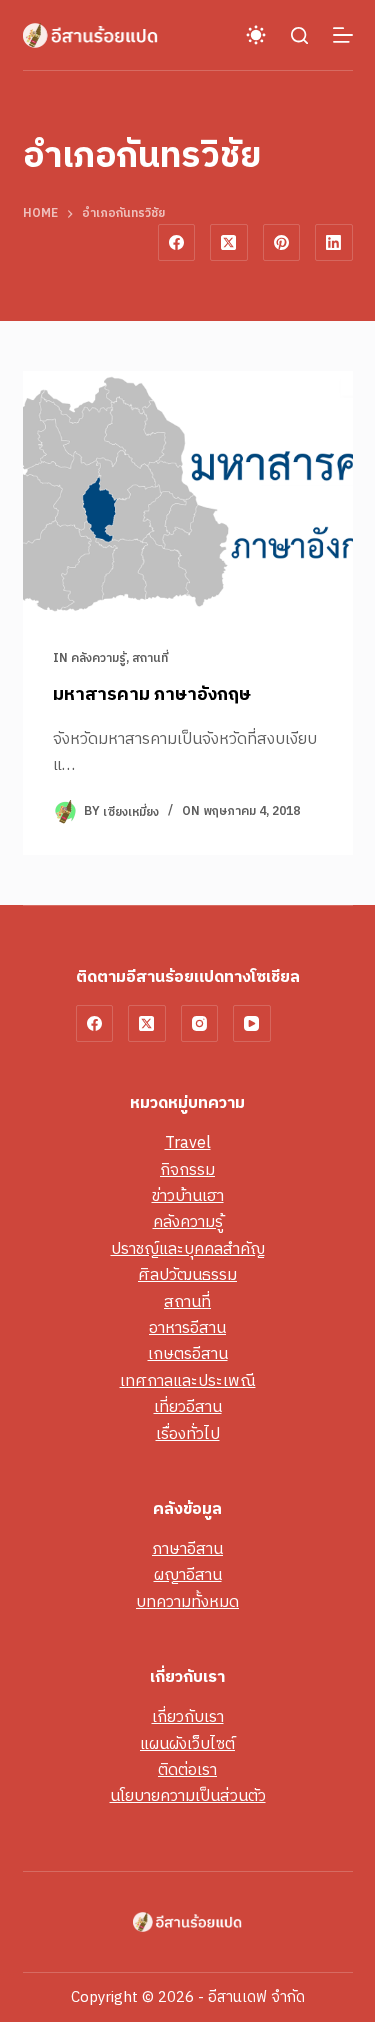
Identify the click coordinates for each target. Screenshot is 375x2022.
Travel (188, 1143)
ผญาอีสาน (188, 1575)
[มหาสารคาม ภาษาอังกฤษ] (188, 495)
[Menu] (343, 35)
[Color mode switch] (256, 35)
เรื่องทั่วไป (188, 1434)
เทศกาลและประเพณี (188, 1381)
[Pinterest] (282, 243)
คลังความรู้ (98, 658)
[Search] (299, 35)
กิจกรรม (187, 1170)
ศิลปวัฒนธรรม (187, 1275)
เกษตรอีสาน (188, 1354)
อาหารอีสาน (187, 1328)
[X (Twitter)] (229, 243)
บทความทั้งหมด (187, 1602)
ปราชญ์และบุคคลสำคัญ (188, 1249)
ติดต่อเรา (187, 1770)
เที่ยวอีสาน (188, 1407)
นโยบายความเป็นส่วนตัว (188, 1796)
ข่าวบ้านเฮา (188, 1196)
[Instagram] (200, 1024)
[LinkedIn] (334, 243)
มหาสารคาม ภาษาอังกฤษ (152, 695)
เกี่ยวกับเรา (188, 1717)
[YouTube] (252, 1024)
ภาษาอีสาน (187, 1549)
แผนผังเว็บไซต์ (187, 1744)
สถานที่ (150, 658)
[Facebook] (177, 243)
